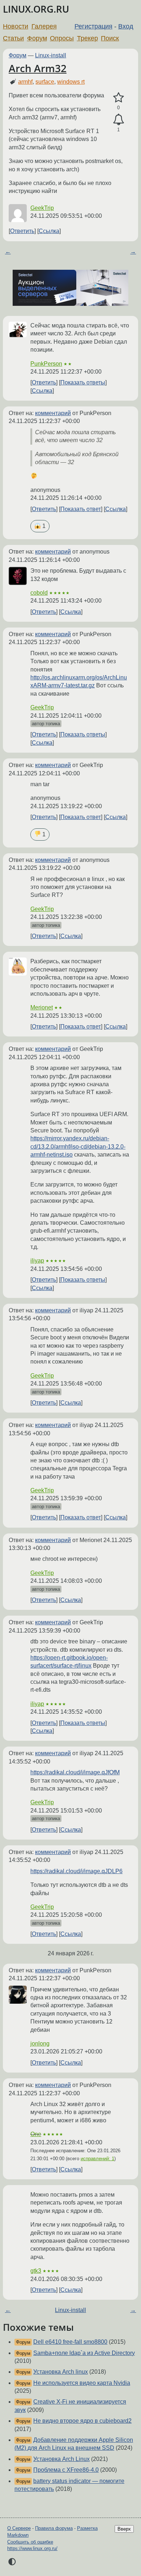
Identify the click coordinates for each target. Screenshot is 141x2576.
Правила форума (54, 2528)
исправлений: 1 (97, 2159)
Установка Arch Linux (61, 2459)
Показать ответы (83, 382)
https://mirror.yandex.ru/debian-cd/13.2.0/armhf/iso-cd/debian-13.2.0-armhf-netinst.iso (78, 1146)
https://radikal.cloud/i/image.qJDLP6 (76, 1871)
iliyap (37, 1261)
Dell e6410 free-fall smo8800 (70, 2342)
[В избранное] (118, 98)
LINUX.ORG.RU (36, 9)
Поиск (110, 38)
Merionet (42, 1007)
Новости (16, 26)
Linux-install (51, 55)
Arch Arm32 (38, 68)
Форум (37, 38)
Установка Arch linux (61, 2372)
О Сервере (19, 2528)
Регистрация (93, 26)
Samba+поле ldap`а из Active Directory (84, 2353)
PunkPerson (46, 364)
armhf (25, 82)
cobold (39, 593)
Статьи (13, 38)
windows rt (71, 82)
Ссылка (49, 231)
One (36, 2134)
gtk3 (36, 2271)
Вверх (124, 2529)
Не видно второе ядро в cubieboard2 (82, 2421)
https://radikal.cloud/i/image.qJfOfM (75, 1772)
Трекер (87, 38)
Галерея (44, 26)
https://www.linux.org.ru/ (32, 2548)
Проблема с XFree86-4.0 (66, 2470)
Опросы (62, 38)
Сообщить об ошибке (30, 2542)
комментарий (53, 413)
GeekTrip (42, 208)
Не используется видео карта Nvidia (82, 2383)
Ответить (22, 231)
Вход (126, 26)
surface (45, 82)
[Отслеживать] (118, 120)
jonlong (40, 2044)
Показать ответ (81, 509)
